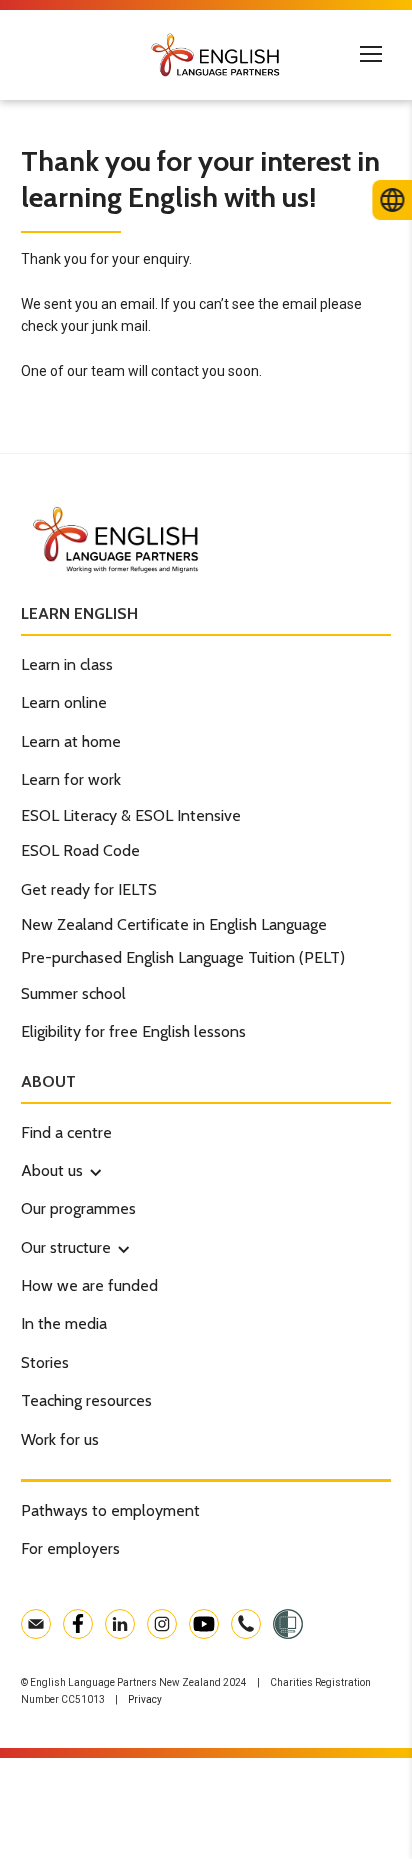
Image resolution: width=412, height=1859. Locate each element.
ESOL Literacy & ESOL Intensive (131, 815)
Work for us (60, 1439)
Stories (45, 1362)
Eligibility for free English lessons (133, 1031)
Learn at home (71, 741)
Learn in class (67, 664)
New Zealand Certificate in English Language (174, 924)
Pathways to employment (110, 1510)
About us (52, 1170)
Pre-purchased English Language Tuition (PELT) (183, 957)
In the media (64, 1323)
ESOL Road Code (80, 850)
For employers (70, 1548)
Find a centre (66, 1132)
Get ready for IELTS (89, 889)
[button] (52, 1171)
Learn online (64, 702)
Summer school (73, 993)
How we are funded (89, 1285)
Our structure (66, 1247)
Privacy (145, 1699)
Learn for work (71, 779)
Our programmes (78, 1208)
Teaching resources (86, 1400)
